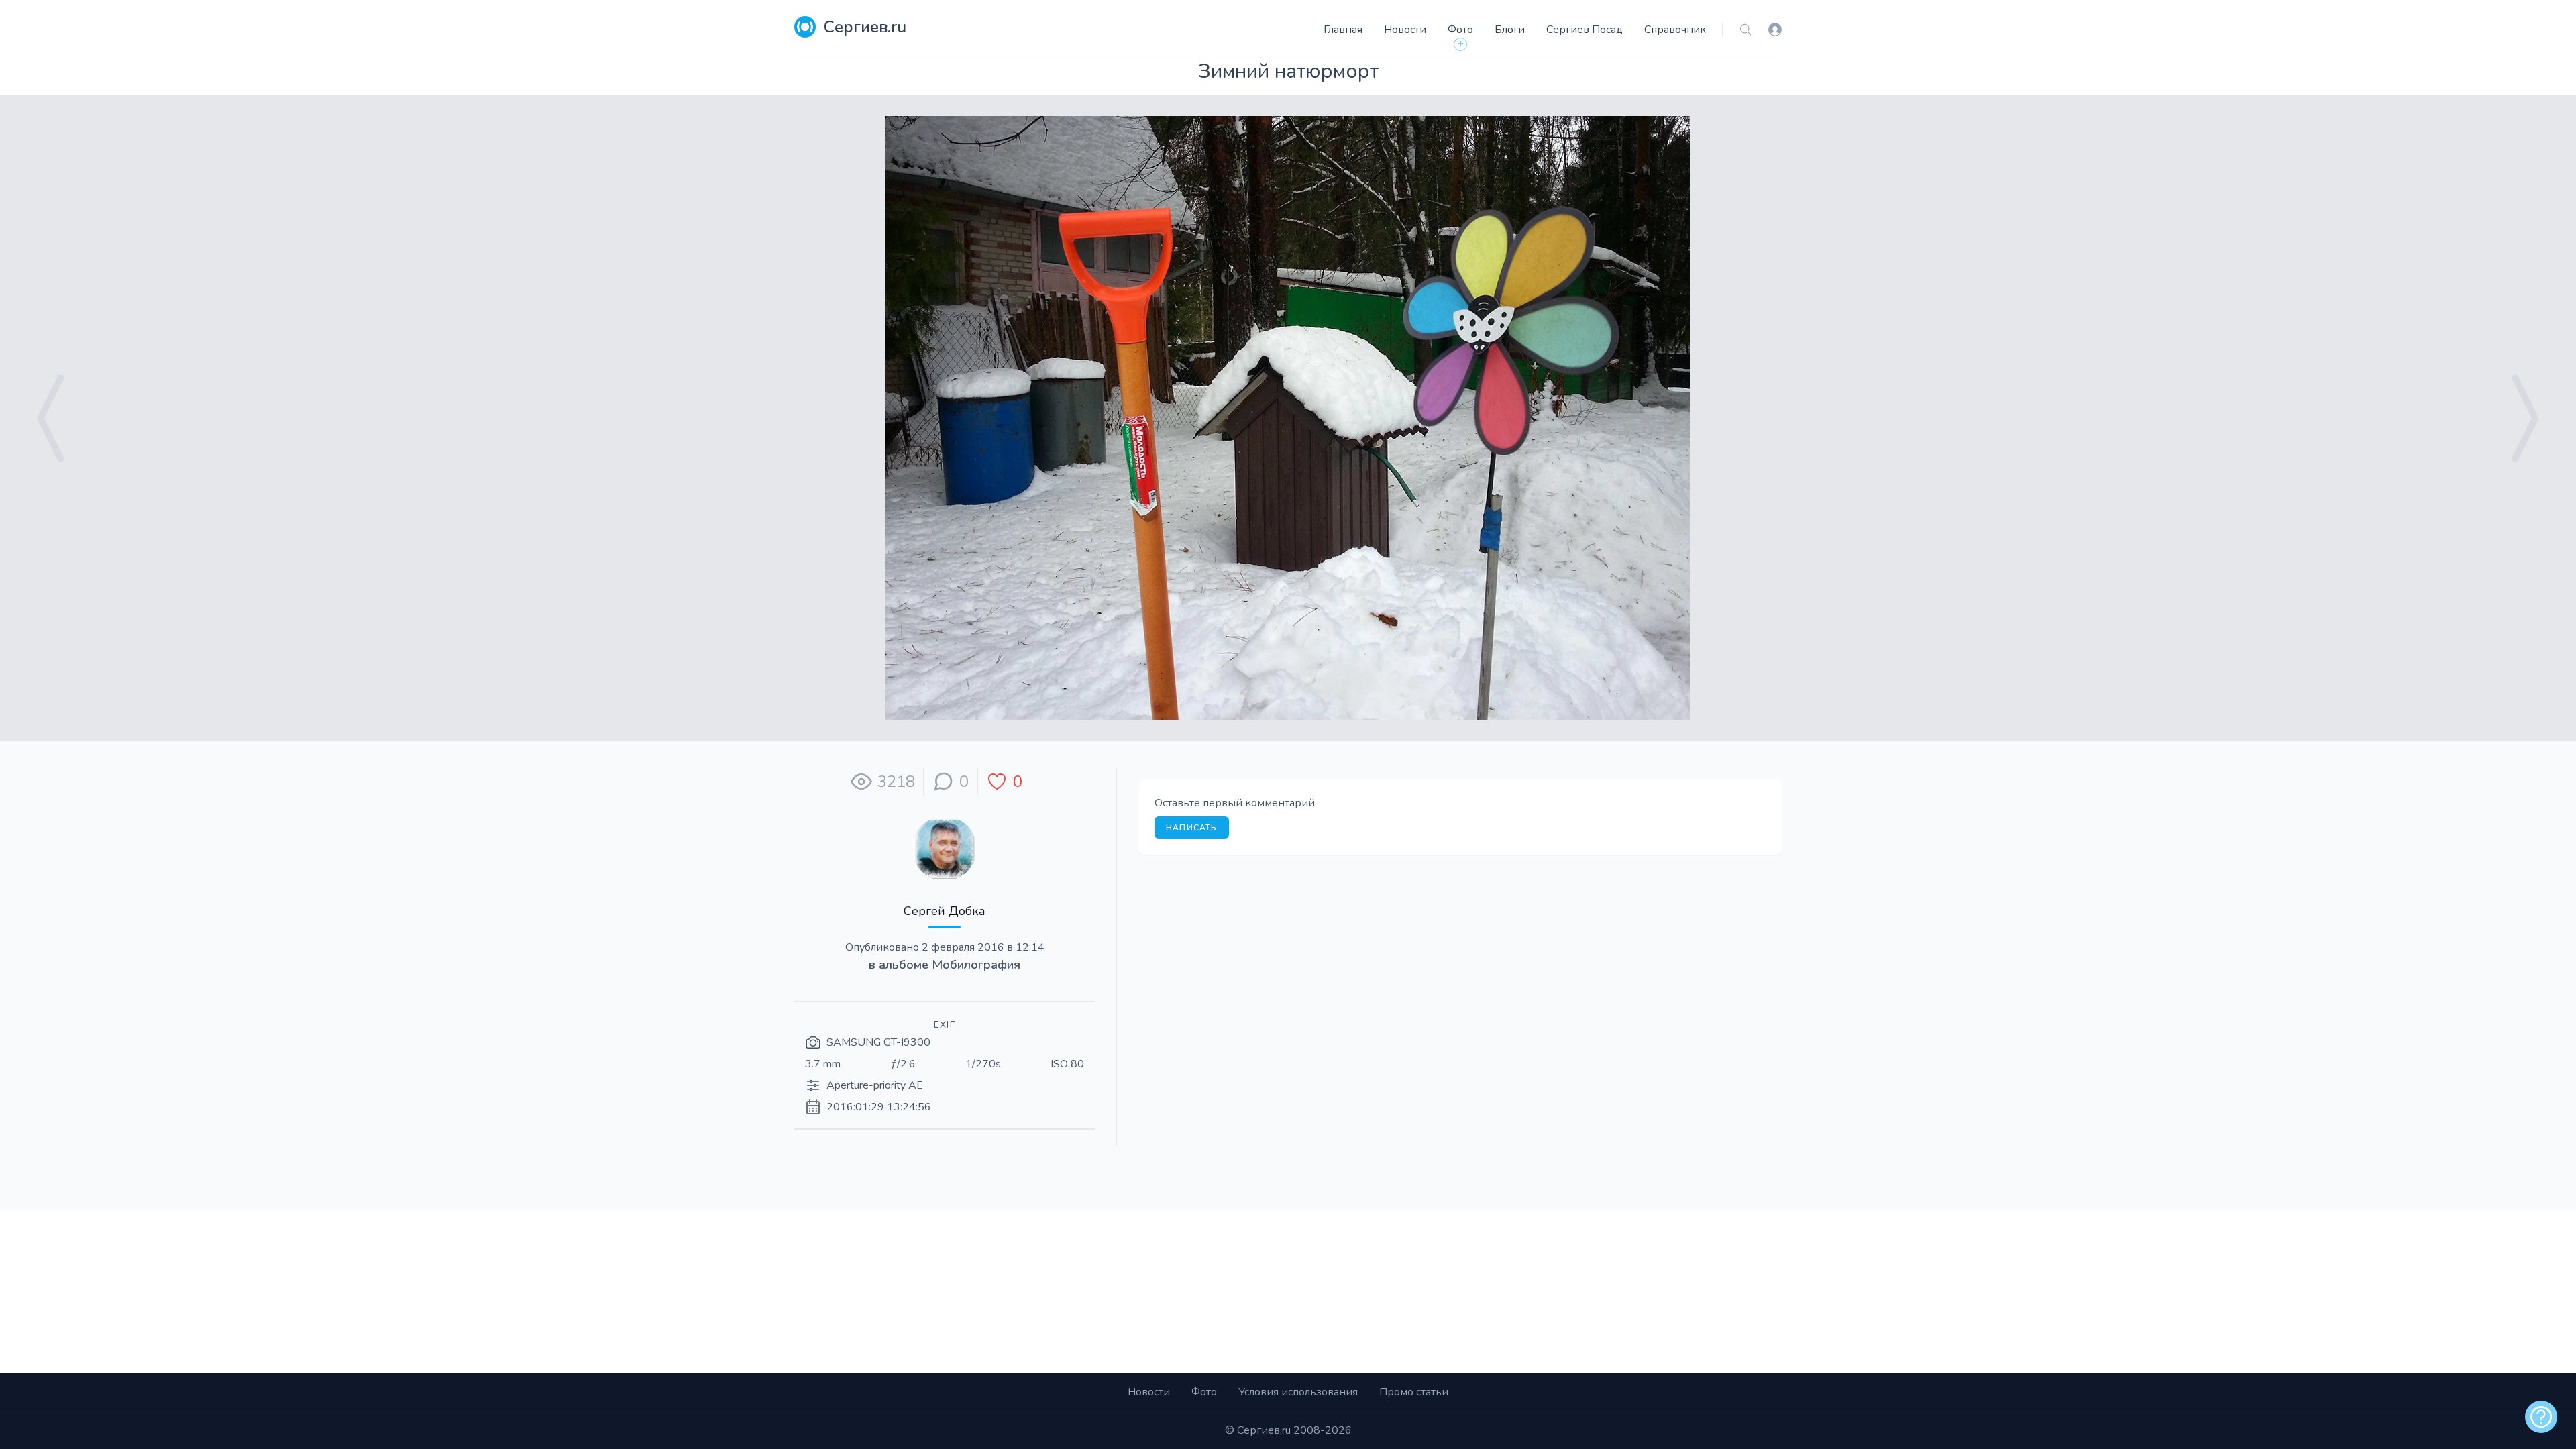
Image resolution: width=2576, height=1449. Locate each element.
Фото (1460, 30)
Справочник (1675, 30)
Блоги (1510, 30)
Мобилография (976, 965)
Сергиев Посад (1585, 30)
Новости (1405, 30)
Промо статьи (1414, 1392)
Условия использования (1298, 1392)
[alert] (2541, 1417)
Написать (1192, 828)
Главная (1343, 30)
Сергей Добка (945, 911)
